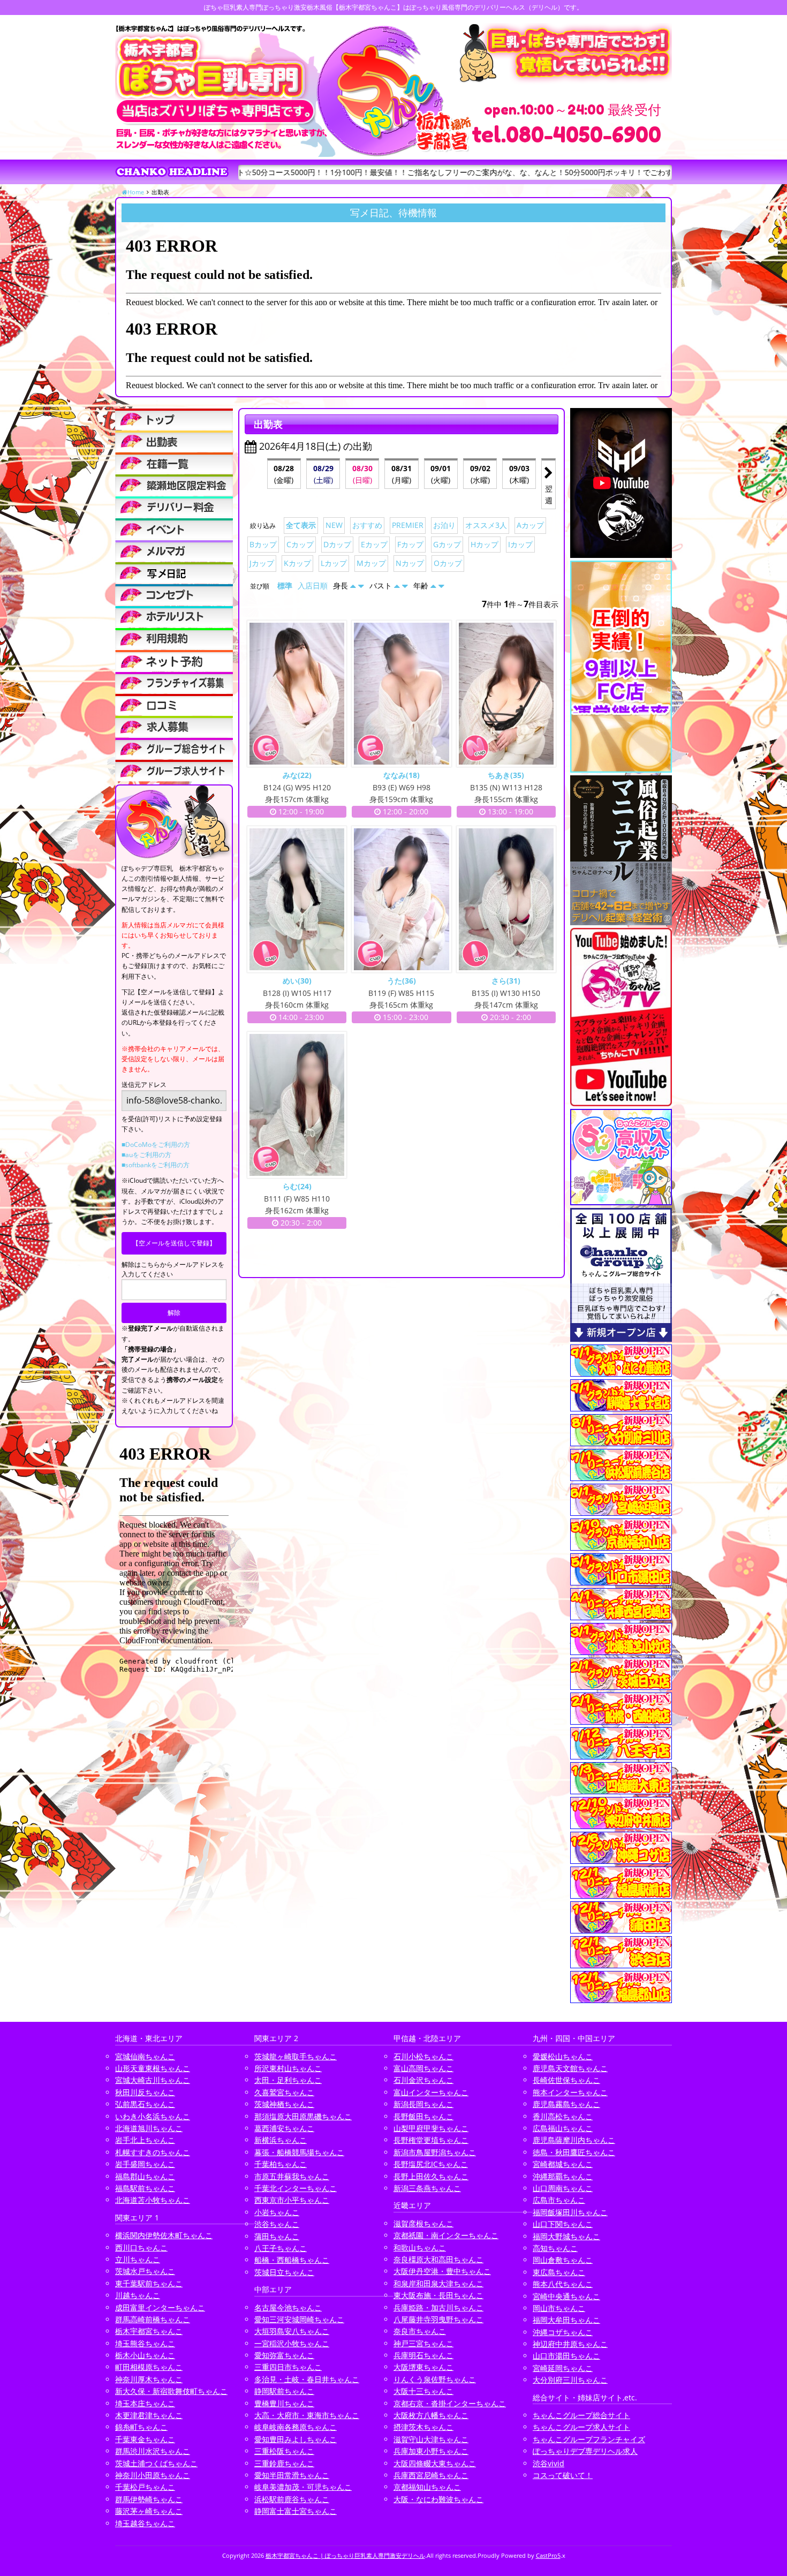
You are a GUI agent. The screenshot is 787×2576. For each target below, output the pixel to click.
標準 (285, 586)
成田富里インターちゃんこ (160, 2307)
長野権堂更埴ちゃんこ (431, 2140)
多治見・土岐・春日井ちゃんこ (307, 2379)
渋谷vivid (548, 2463)
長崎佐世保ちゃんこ (566, 2080)
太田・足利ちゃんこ (288, 2080)
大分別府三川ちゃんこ (570, 2380)
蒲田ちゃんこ (277, 2236)
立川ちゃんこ (138, 2259)
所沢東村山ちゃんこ (288, 2068)
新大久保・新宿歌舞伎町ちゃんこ (171, 2391)
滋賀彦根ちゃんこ (423, 2223)
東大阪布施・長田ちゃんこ (438, 2295)
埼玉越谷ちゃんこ (145, 2523)
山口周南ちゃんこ (563, 2188)
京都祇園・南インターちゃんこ (446, 2235)
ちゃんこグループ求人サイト (581, 2427)
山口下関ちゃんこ (563, 2224)
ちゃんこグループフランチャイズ (589, 2439)
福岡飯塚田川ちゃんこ (570, 2212)
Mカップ (371, 563)
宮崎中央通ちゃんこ (566, 2296)
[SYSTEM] (174, 485)
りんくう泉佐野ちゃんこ (435, 2379)
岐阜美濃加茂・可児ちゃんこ (303, 2487)
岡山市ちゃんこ (559, 2308)
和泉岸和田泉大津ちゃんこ (438, 2283)
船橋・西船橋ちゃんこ (292, 2260)
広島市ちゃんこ (559, 2200)
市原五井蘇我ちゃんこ (292, 2176)
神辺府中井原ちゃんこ (570, 2344)
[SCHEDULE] (174, 441)
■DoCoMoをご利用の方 (156, 1145)
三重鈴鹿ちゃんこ (284, 2463)
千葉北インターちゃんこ (296, 2188)
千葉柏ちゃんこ (281, 2164)
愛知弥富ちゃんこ (284, 2355)
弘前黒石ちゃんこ (145, 2104)
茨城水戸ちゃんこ (145, 2271)
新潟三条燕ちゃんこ (427, 2188)
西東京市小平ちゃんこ (292, 2200)
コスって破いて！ (563, 2475)
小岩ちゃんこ (277, 2212)
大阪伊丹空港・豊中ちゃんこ (442, 2271)
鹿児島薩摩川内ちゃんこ (574, 2140)
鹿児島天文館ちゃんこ (570, 2068)
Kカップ (297, 563)
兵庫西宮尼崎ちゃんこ (431, 2475)
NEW (334, 525)
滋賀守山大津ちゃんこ (431, 2439)
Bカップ (263, 544)
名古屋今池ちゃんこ (288, 2307)
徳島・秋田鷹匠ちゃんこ (574, 2152)
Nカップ (410, 563)
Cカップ (300, 544)
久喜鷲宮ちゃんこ (284, 2092)
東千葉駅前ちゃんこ (149, 2283)
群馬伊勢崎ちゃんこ (149, 2499)
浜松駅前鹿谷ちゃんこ (292, 2499)
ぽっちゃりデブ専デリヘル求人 (585, 2451)
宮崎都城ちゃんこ (563, 2164)
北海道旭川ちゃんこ (149, 2128)
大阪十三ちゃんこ (423, 2391)
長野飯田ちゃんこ (423, 2116)
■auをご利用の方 (146, 1155)
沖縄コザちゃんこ (563, 2332)
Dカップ (337, 544)
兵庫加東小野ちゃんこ (431, 2451)
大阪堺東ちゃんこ (423, 2367)
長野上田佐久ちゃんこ (431, 2176)
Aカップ (530, 525)
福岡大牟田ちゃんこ (566, 2320)
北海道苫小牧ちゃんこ (153, 2200)
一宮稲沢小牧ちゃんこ (292, 2343)
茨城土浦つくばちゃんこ (156, 2463)
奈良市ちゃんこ (420, 2331)
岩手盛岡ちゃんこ (145, 2164)
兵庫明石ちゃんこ (423, 2355)
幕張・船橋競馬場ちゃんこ (299, 2152)
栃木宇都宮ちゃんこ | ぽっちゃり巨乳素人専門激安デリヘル (345, 2555)
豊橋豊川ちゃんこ (284, 2403)
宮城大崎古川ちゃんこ (153, 2080)
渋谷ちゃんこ (277, 2224)
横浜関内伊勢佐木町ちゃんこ (164, 2235)
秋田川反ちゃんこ (145, 2092)
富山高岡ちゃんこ (423, 2068)
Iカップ (520, 544)
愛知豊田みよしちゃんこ (296, 2439)
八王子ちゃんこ (281, 2248)
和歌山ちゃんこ (420, 2248)
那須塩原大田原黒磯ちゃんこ (303, 2116)
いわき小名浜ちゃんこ (153, 2116)
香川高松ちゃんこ (563, 2116)
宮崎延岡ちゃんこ (563, 2368)
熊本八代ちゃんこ (563, 2284)
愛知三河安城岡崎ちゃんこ (299, 2319)
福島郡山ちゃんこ (145, 2176)
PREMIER (408, 525)
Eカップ (374, 544)
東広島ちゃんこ (559, 2272)
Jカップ (262, 563)
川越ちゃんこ (138, 2295)
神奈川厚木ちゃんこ (149, 2379)
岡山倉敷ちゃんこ (563, 2260)
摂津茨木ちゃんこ (423, 2427)
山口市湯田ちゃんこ (566, 2356)
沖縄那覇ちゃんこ (563, 2176)
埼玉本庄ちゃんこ (145, 2403)
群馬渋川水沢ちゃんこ (153, 2451)
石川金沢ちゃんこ (423, 2080)
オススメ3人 (486, 525)
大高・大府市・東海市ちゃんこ (307, 2415)
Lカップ (334, 563)
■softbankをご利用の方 (156, 1165)
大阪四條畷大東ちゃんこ (435, 2463)
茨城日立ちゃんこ (284, 2272)
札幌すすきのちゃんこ (153, 2152)
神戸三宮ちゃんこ (423, 2343)
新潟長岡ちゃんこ (423, 2104)
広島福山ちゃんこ (563, 2128)
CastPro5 (548, 2555)
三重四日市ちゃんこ (288, 2367)
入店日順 (313, 586)
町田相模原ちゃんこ (149, 2367)
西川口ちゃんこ (141, 2248)
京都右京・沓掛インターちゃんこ (450, 2403)
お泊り (444, 525)
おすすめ (367, 525)
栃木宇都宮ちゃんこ (149, 2331)
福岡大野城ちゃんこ (566, 2236)
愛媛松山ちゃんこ (563, 2056)
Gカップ (447, 544)
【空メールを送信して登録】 (174, 1243)
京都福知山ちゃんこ (427, 2487)
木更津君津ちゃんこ (149, 2415)
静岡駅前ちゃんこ (284, 2391)
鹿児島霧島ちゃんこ (566, 2104)
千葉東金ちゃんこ (145, 2439)
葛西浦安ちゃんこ (284, 2128)
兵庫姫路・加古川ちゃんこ (438, 2307)
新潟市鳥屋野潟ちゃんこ (435, 2152)
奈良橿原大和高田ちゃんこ (438, 2259)
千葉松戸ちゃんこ (145, 2487)
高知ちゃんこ (555, 2248)
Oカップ (448, 563)
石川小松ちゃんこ (423, 2056)
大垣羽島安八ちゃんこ (292, 2331)
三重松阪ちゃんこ (284, 2451)
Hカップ (485, 544)
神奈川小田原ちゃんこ (153, 2475)
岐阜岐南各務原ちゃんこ (296, 2427)
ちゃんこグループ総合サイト (581, 2415)
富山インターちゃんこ (431, 2092)
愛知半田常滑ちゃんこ (292, 2475)
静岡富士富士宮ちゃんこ (296, 2511)
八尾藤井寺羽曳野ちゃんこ (438, 2319)
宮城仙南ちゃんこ (145, 2056)
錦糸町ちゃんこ (141, 2427)
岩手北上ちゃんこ (145, 2140)
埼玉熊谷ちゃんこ (145, 2343)
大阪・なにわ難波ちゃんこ (438, 2499)
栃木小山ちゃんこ (145, 2355)
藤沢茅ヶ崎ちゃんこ (149, 2511)
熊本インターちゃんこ (570, 2092)
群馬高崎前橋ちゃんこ (153, 2319)
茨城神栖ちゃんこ (284, 2104)
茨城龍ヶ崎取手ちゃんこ (296, 2056)
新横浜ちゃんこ (281, 2140)
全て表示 (301, 525)
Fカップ (410, 544)
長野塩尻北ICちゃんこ (431, 2164)
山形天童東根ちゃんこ (153, 2068)
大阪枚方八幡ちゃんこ (431, 2415)
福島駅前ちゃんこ (145, 2188)
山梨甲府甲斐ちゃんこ (431, 2128)
